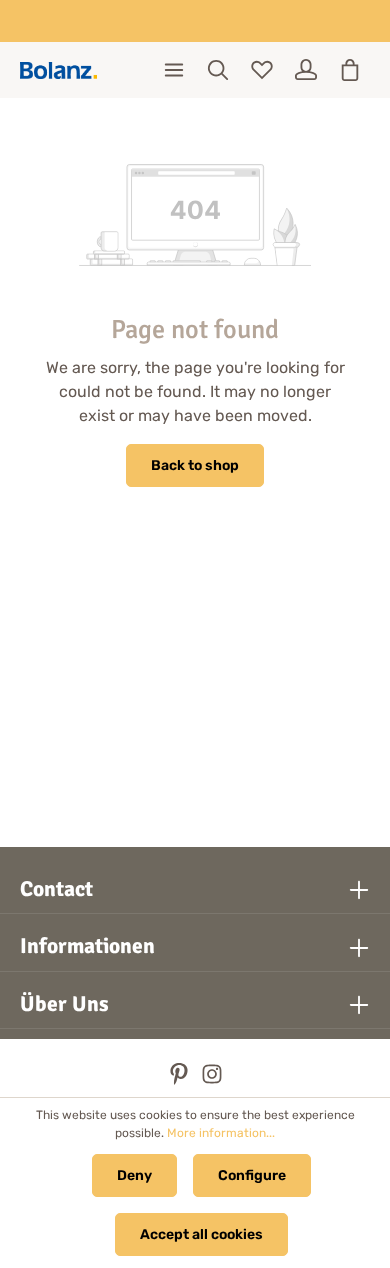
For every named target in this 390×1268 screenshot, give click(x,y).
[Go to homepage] (58, 70)
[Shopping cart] (350, 70)
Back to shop (195, 465)
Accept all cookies (201, 1234)
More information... (221, 1133)
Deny (134, 1175)
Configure (252, 1175)
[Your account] (306, 70)
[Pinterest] (180, 1080)
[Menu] (174, 70)
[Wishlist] (262, 70)
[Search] (218, 70)
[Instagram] (212, 1080)
